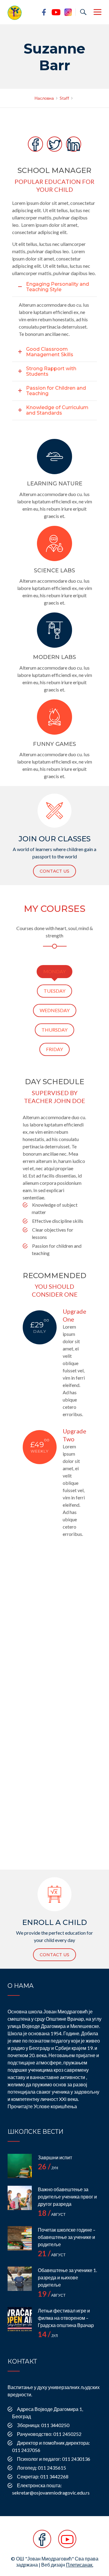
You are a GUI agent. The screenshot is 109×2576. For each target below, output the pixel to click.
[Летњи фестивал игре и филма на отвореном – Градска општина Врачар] (20, 2319)
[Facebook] (42, 2542)
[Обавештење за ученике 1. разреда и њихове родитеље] (20, 2279)
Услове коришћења (55, 2106)
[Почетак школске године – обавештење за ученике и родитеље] (20, 2238)
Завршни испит (55, 2157)
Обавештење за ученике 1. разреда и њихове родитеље (67, 2277)
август (52, 2214)
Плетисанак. (80, 2565)
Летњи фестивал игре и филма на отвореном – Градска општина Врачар (66, 2318)
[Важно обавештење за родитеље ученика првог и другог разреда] (20, 2198)
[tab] (54, 972)
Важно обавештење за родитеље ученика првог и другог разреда (67, 2197)
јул (48, 2336)
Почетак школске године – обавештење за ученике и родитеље (67, 2237)
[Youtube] (67, 2542)
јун (48, 2168)
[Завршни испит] (20, 2166)
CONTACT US (54, 871)
